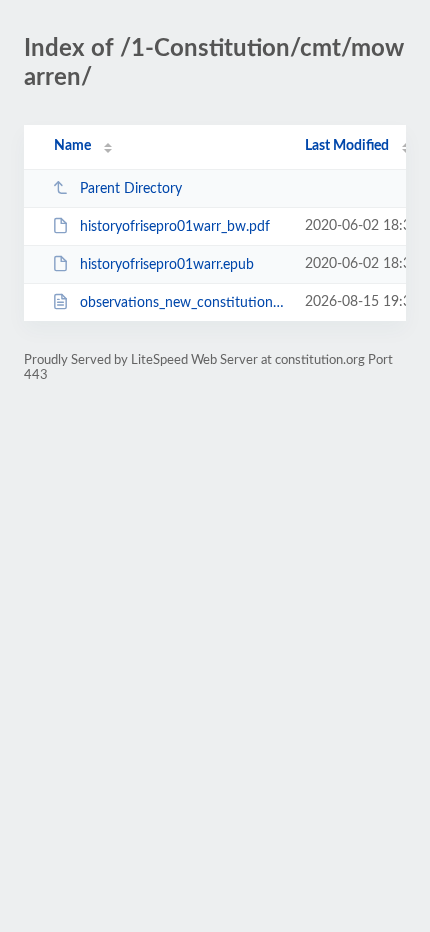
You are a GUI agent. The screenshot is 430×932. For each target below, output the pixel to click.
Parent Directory (131, 189)
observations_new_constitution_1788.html (183, 303)
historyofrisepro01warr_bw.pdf (175, 227)
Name (72, 146)
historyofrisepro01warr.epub (167, 265)
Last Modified (347, 146)
